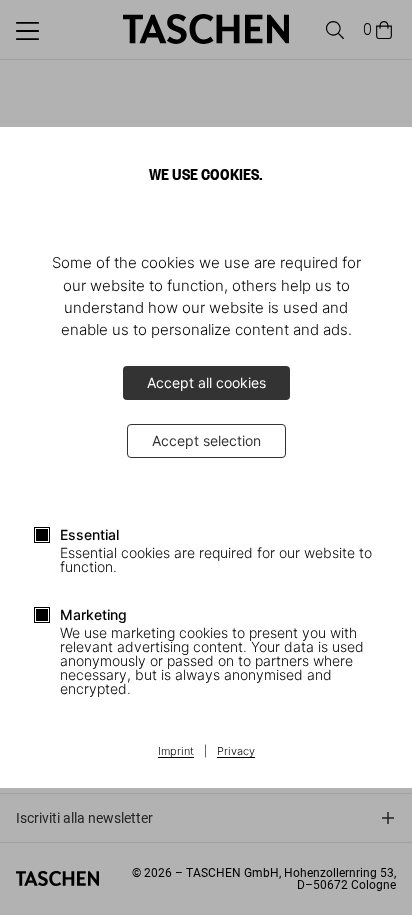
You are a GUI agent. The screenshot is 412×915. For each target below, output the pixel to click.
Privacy (236, 752)
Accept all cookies (206, 382)
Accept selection (206, 440)
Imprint (176, 752)
